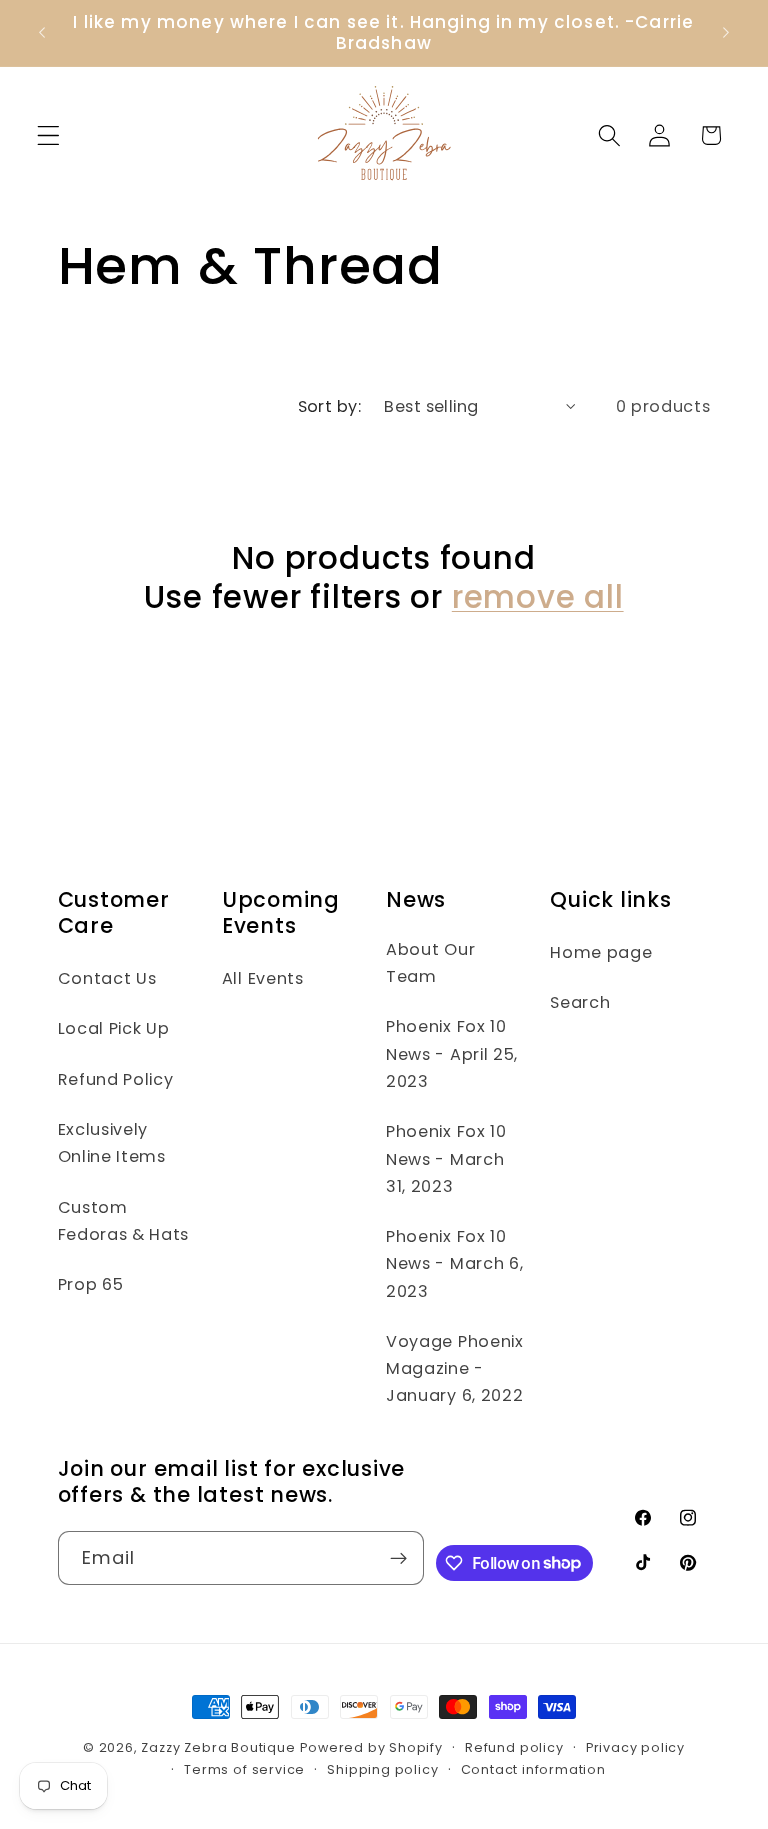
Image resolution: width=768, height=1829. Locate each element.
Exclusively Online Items (112, 1143)
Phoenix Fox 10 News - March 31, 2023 (446, 1159)
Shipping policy (382, 1769)
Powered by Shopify (371, 1747)
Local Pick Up (114, 1028)
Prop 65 (91, 1284)
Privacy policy (635, 1747)
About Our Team (430, 963)
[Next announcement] (726, 33)
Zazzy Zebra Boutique (218, 1747)
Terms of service (244, 1769)
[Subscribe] (398, 1558)
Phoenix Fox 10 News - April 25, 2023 (452, 1054)
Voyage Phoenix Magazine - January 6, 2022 (455, 1369)
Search (580, 1002)
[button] (48, 135)
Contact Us (107, 978)
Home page (601, 952)
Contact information (533, 1769)
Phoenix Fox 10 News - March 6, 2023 (454, 1264)
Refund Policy (116, 1079)
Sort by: (330, 406)
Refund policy (514, 1747)
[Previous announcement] (42, 33)
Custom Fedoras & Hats (124, 1221)
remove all (538, 597)
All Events (263, 978)
